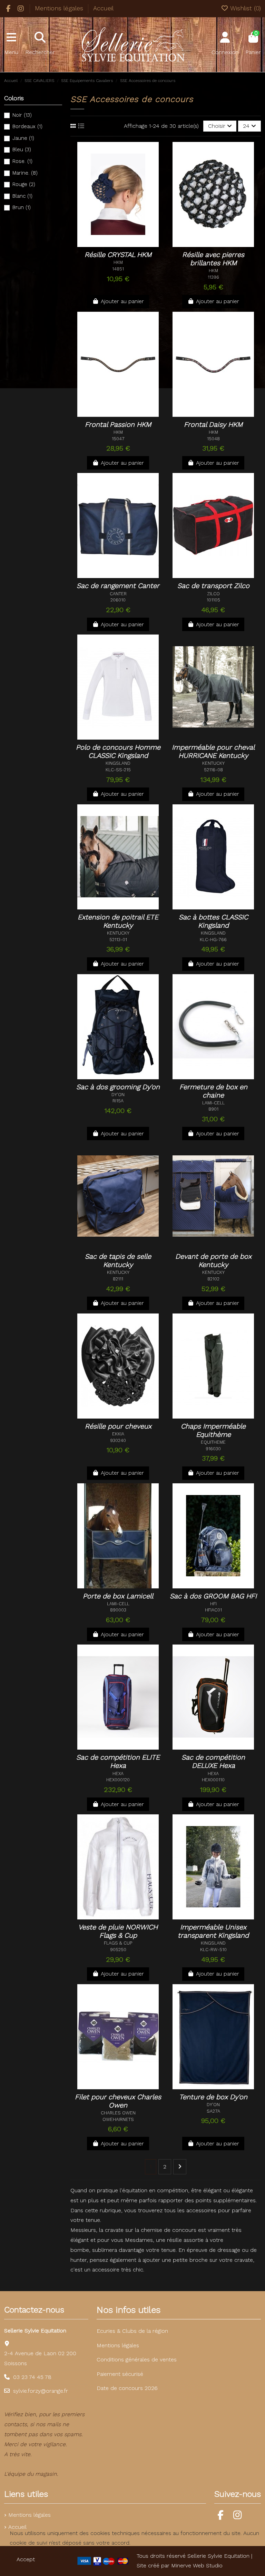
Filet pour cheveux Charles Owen (118, 2101)
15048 (213, 439)
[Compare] (121, 244)
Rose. (22, 161)
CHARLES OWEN (118, 2113)
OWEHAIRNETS (118, 2119)
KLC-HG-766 (213, 940)
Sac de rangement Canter (118, 586)
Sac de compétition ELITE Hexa (118, 1761)
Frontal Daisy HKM (213, 424)
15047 (118, 439)
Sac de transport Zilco (213, 586)
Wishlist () (245, 8)
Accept (26, 2559)
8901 (213, 1109)
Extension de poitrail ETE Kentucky (118, 921)
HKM (118, 262)
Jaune (23, 138)
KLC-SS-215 (118, 770)
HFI (213, 1604)
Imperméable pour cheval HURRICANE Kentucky (213, 751)
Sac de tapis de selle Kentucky (118, 1260)
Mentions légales (60, 8)
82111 (118, 1279)
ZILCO (213, 594)
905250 (118, 1950)
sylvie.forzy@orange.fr (41, 2391)
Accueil (103, 8)
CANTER (118, 594)
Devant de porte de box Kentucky (213, 1260)
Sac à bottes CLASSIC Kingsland (213, 921)
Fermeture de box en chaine (213, 1091)
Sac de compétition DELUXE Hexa (213, 1761)
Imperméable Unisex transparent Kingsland (213, 1931)
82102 (213, 1279)
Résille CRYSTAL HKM (118, 255)
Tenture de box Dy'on (213, 2097)
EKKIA (118, 1434)
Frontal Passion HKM (118, 424)
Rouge (24, 184)
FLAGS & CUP (118, 1943)
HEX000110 (213, 1780)
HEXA (118, 1774)
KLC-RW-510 (213, 1950)
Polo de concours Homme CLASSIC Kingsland (118, 751)
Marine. (25, 173)
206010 (118, 600)
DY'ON (118, 1095)
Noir (22, 115)
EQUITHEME (213, 1442)
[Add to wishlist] (106, 244)
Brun (22, 207)
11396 (213, 277)
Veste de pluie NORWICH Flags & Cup (118, 1931)
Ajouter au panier (122, 301)
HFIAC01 (213, 1610)
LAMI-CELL (213, 1103)
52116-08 (213, 770)
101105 (213, 600)
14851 (118, 269)
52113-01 (118, 940)
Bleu (22, 150)
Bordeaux (27, 126)
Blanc (22, 196)
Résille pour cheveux (118, 1426)
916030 (213, 1449)
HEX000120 (118, 1780)
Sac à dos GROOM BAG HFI (213, 1596)
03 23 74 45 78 (32, 2377)
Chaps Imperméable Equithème (213, 1430)
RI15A (118, 1101)
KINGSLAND (118, 763)
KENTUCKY (213, 763)
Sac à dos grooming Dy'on (118, 1087)
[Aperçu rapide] (132, 244)
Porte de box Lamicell (118, 1596)
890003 (118, 1610)
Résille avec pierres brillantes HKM (213, 259)
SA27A (213, 2111)
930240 (118, 1440)
